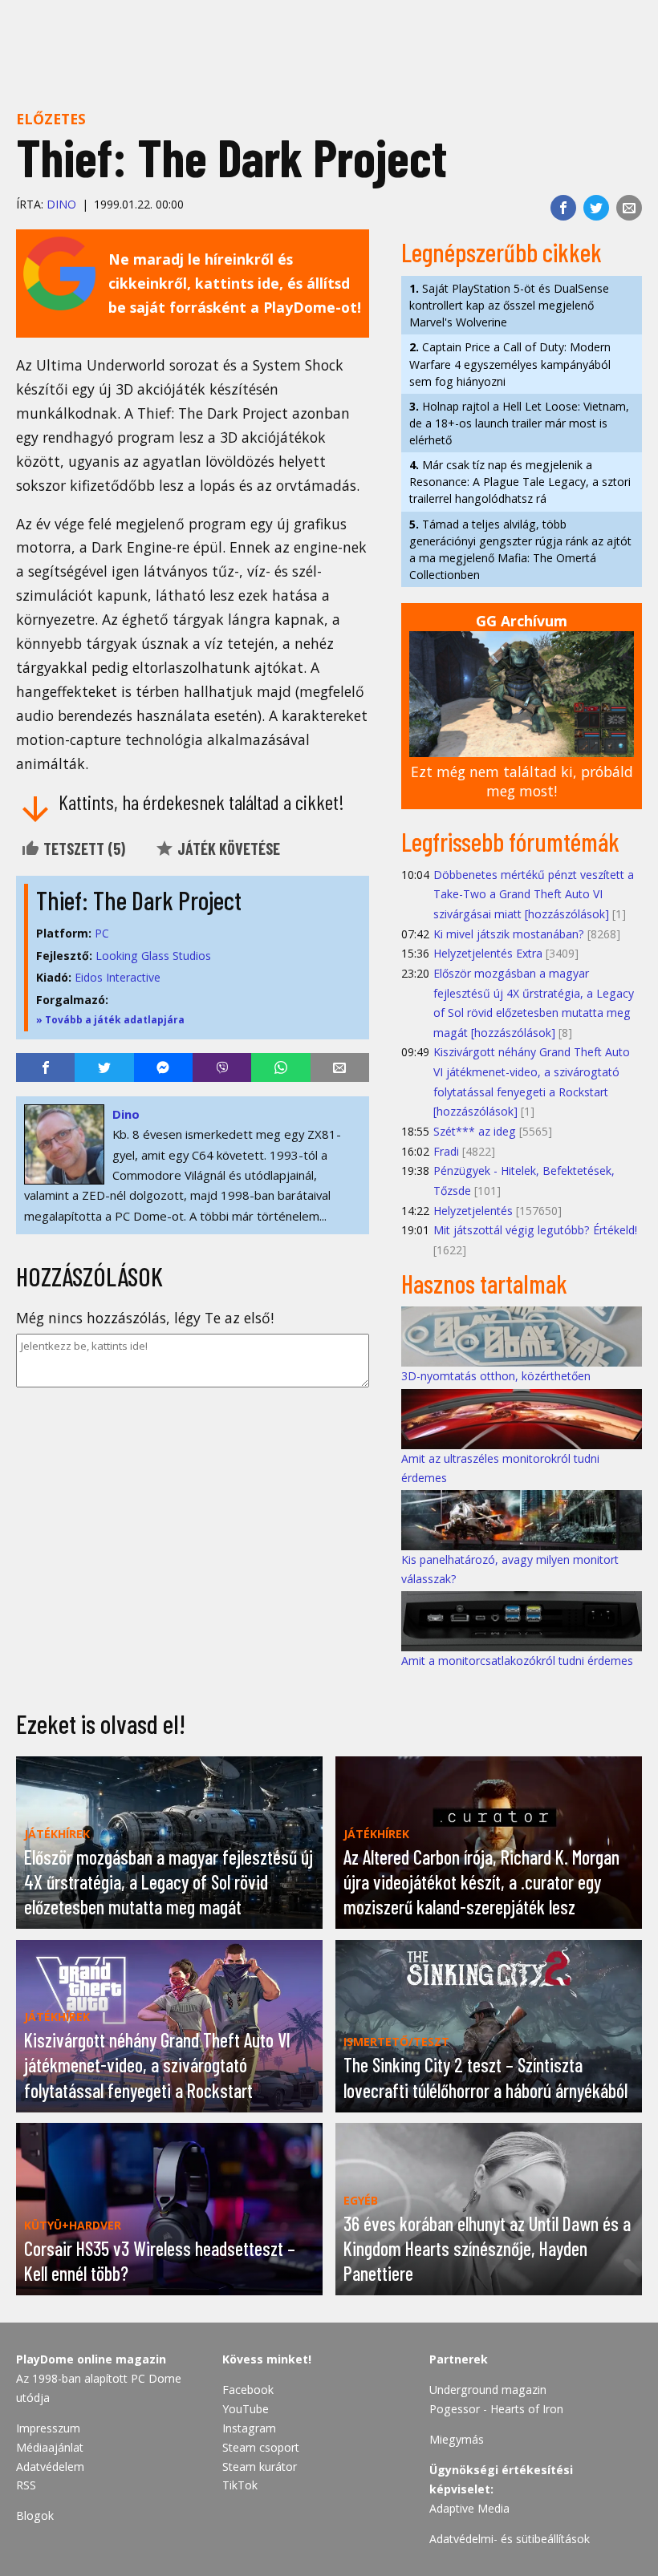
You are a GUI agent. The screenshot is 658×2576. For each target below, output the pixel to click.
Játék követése (227, 849)
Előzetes (51, 119)
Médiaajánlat (50, 2447)
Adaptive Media (469, 2508)
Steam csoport (261, 2447)
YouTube (246, 2409)
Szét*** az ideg (475, 1131)
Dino (61, 204)
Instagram (249, 2428)
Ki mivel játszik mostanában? (509, 934)
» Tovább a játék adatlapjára (110, 1020)
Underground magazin (488, 2390)
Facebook (248, 2390)
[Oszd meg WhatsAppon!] (280, 1067)
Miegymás (457, 2439)
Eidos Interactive (118, 977)
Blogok (35, 2515)
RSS (26, 2485)
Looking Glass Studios (153, 956)
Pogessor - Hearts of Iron (496, 2409)
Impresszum (48, 2428)
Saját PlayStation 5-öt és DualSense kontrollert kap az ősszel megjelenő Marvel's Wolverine (509, 305)
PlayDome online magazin (91, 2359)
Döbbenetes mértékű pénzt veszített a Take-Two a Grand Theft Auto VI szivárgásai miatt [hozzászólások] (534, 894)
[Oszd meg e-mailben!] (629, 208)
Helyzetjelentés (473, 1211)
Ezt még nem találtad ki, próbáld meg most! (522, 782)
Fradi (446, 1151)
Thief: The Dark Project (139, 900)
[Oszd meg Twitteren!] (596, 208)
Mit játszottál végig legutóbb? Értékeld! (535, 1230)
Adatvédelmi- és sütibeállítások (510, 2539)
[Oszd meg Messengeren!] (163, 1067)
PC (102, 933)
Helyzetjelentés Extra (488, 953)
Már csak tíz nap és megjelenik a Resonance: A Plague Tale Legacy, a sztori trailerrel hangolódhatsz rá (520, 482)
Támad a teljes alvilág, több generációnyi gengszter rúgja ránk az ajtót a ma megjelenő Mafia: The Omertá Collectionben (520, 549)
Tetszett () (83, 849)
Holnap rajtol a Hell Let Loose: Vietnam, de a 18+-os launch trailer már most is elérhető (519, 423)
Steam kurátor (260, 2467)
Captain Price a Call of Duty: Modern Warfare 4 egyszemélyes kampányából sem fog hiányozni (510, 364)
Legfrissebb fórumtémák (510, 841)
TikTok (240, 2485)
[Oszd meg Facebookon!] (563, 208)
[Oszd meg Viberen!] (222, 1067)
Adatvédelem (50, 2467)
